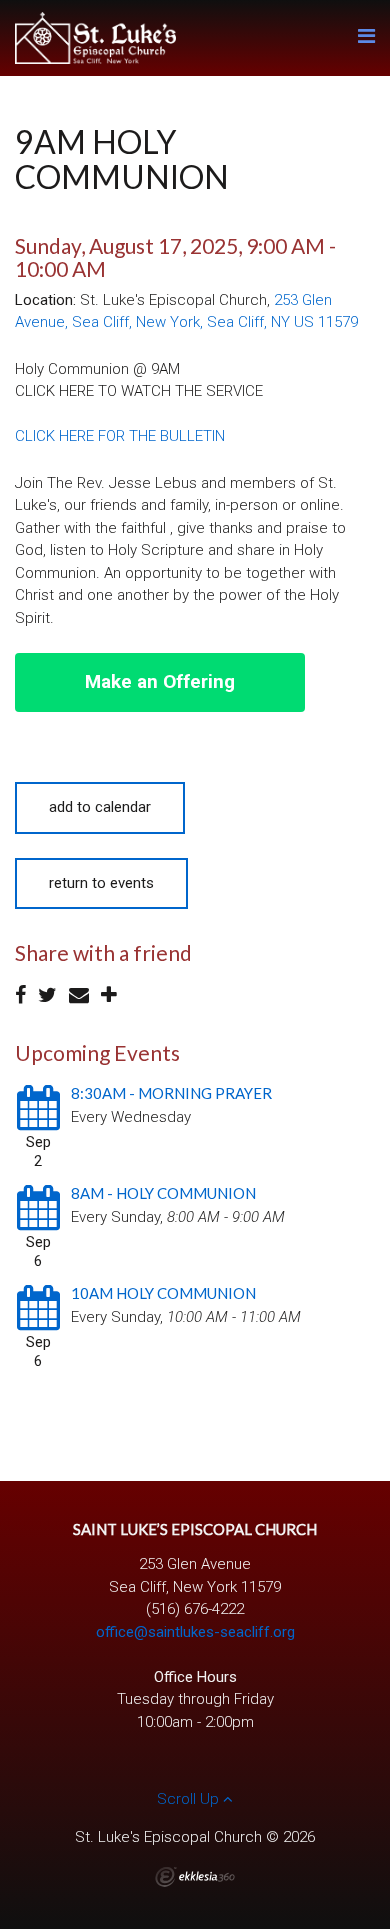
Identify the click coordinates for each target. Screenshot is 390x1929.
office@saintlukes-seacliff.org (195, 1632)
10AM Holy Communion (163, 1293)
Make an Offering (160, 681)
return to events (101, 883)
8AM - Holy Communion (163, 1193)
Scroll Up (190, 1799)
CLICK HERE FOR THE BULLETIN (120, 436)
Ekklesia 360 (195, 1877)
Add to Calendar (100, 807)
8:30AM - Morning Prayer (171, 1093)
